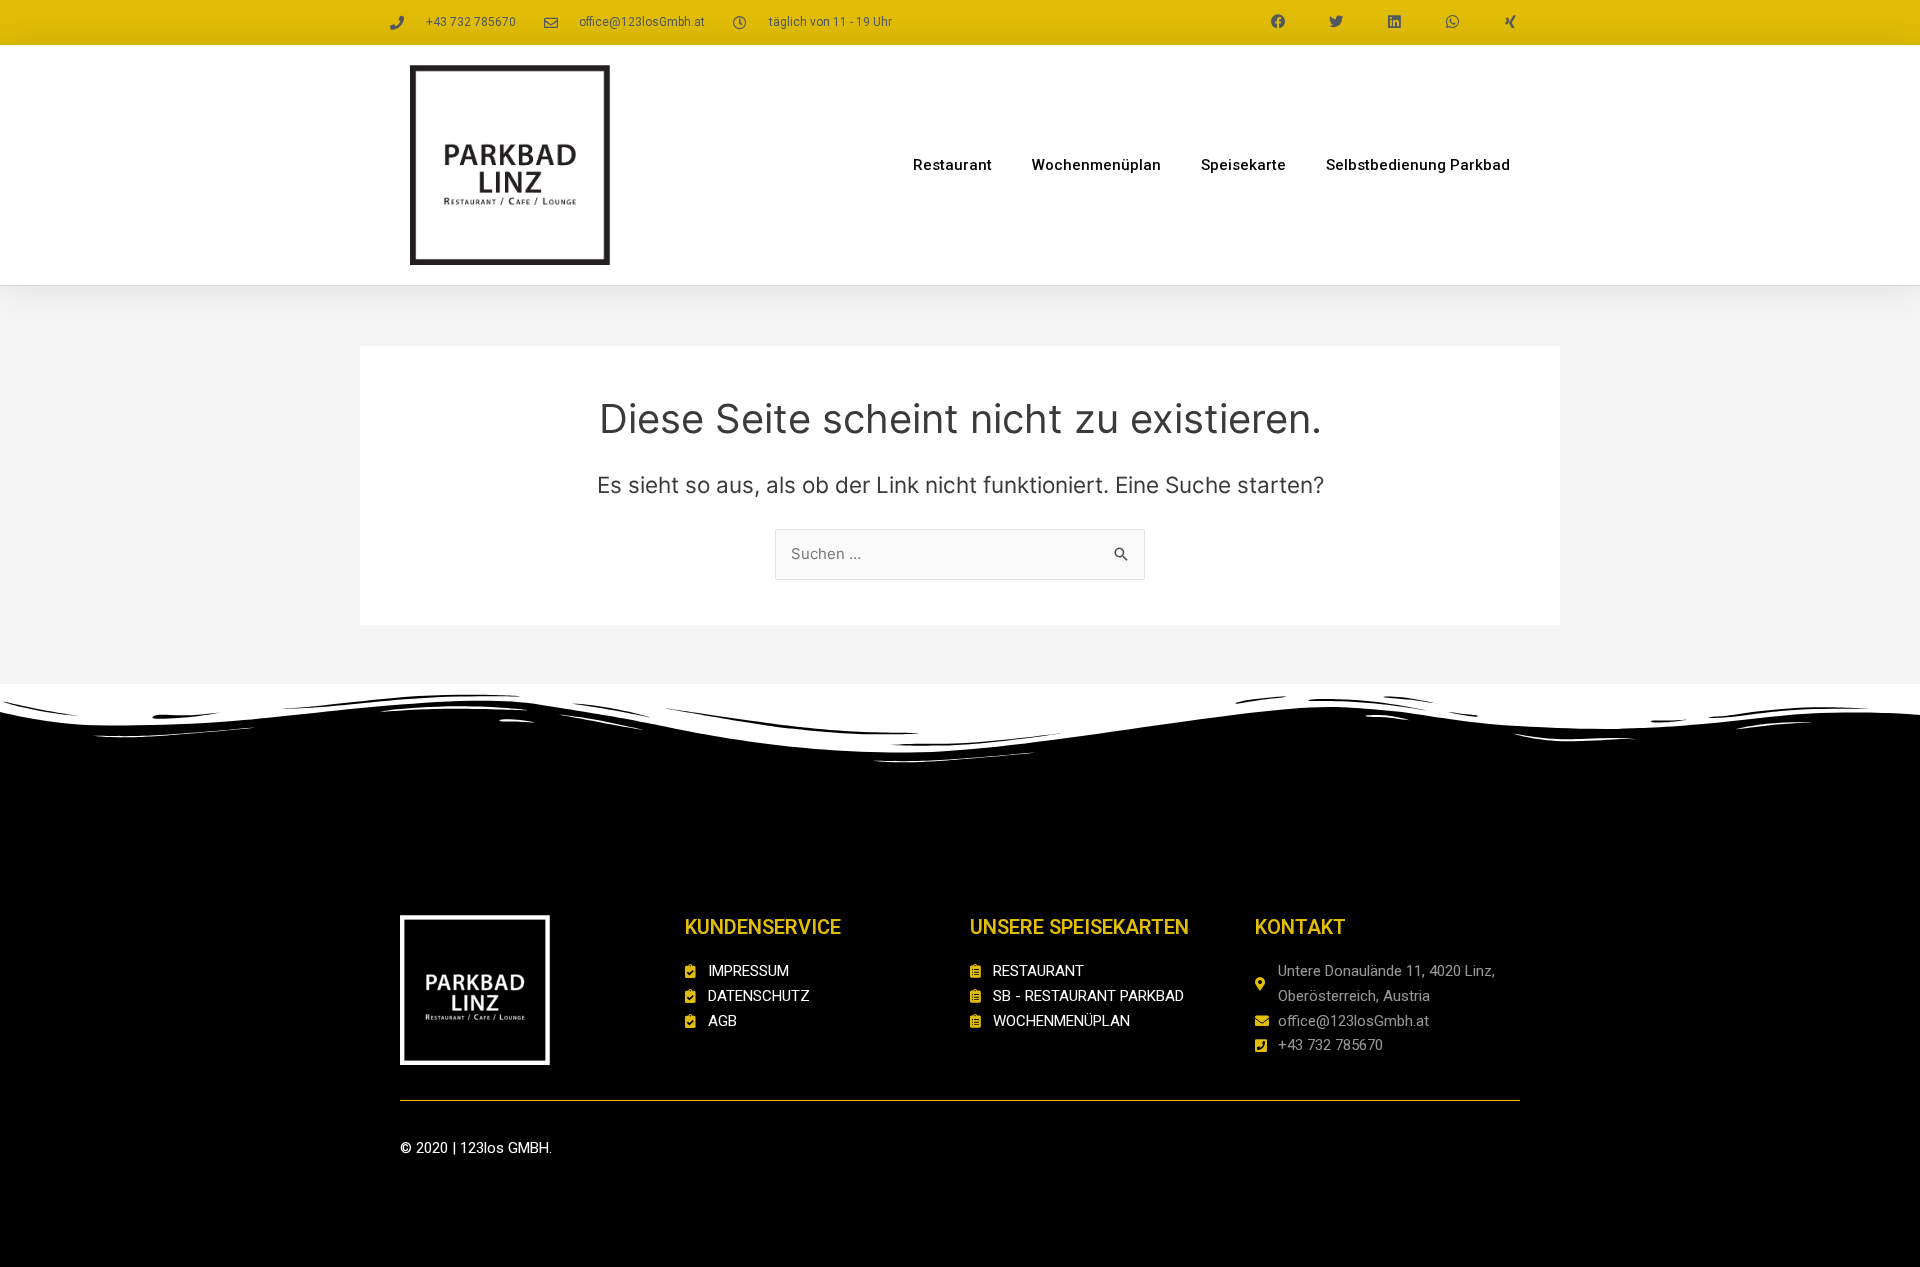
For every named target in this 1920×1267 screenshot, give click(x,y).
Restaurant (952, 165)
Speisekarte (1243, 165)
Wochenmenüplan (1096, 165)
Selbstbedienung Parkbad (1418, 165)
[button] (1278, 22)
